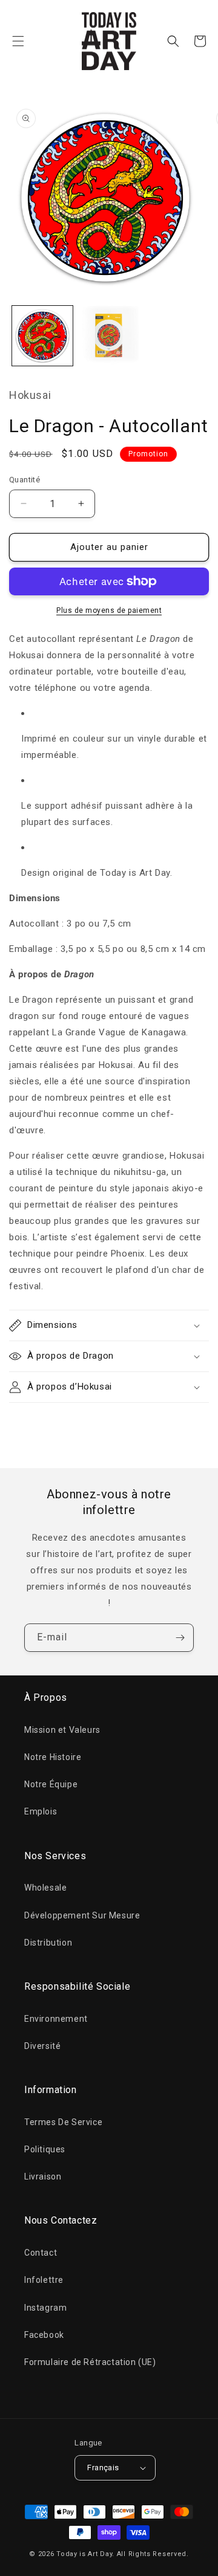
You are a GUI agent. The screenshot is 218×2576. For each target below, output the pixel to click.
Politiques (45, 2149)
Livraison (43, 2176)
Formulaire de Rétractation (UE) (90, 2362)
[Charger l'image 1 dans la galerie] (42, 336)
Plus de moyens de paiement (109, 610)
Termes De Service (63, 2122)
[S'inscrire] (180, 1638)
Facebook (44, 2335)
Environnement (56, 2019)
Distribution (48, 1943)
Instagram (45, 2308)
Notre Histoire (53, 1757)
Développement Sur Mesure (82, 1915)
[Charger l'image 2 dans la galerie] (109, 336)
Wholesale (45, 1888)
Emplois (41, 1811)
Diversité (42, 2046)
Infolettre (44, 2280)
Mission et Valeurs (62, 1730)
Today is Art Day (84, 2554)
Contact (41, 2253)
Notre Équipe (51, 1784)
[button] (18, 41)
